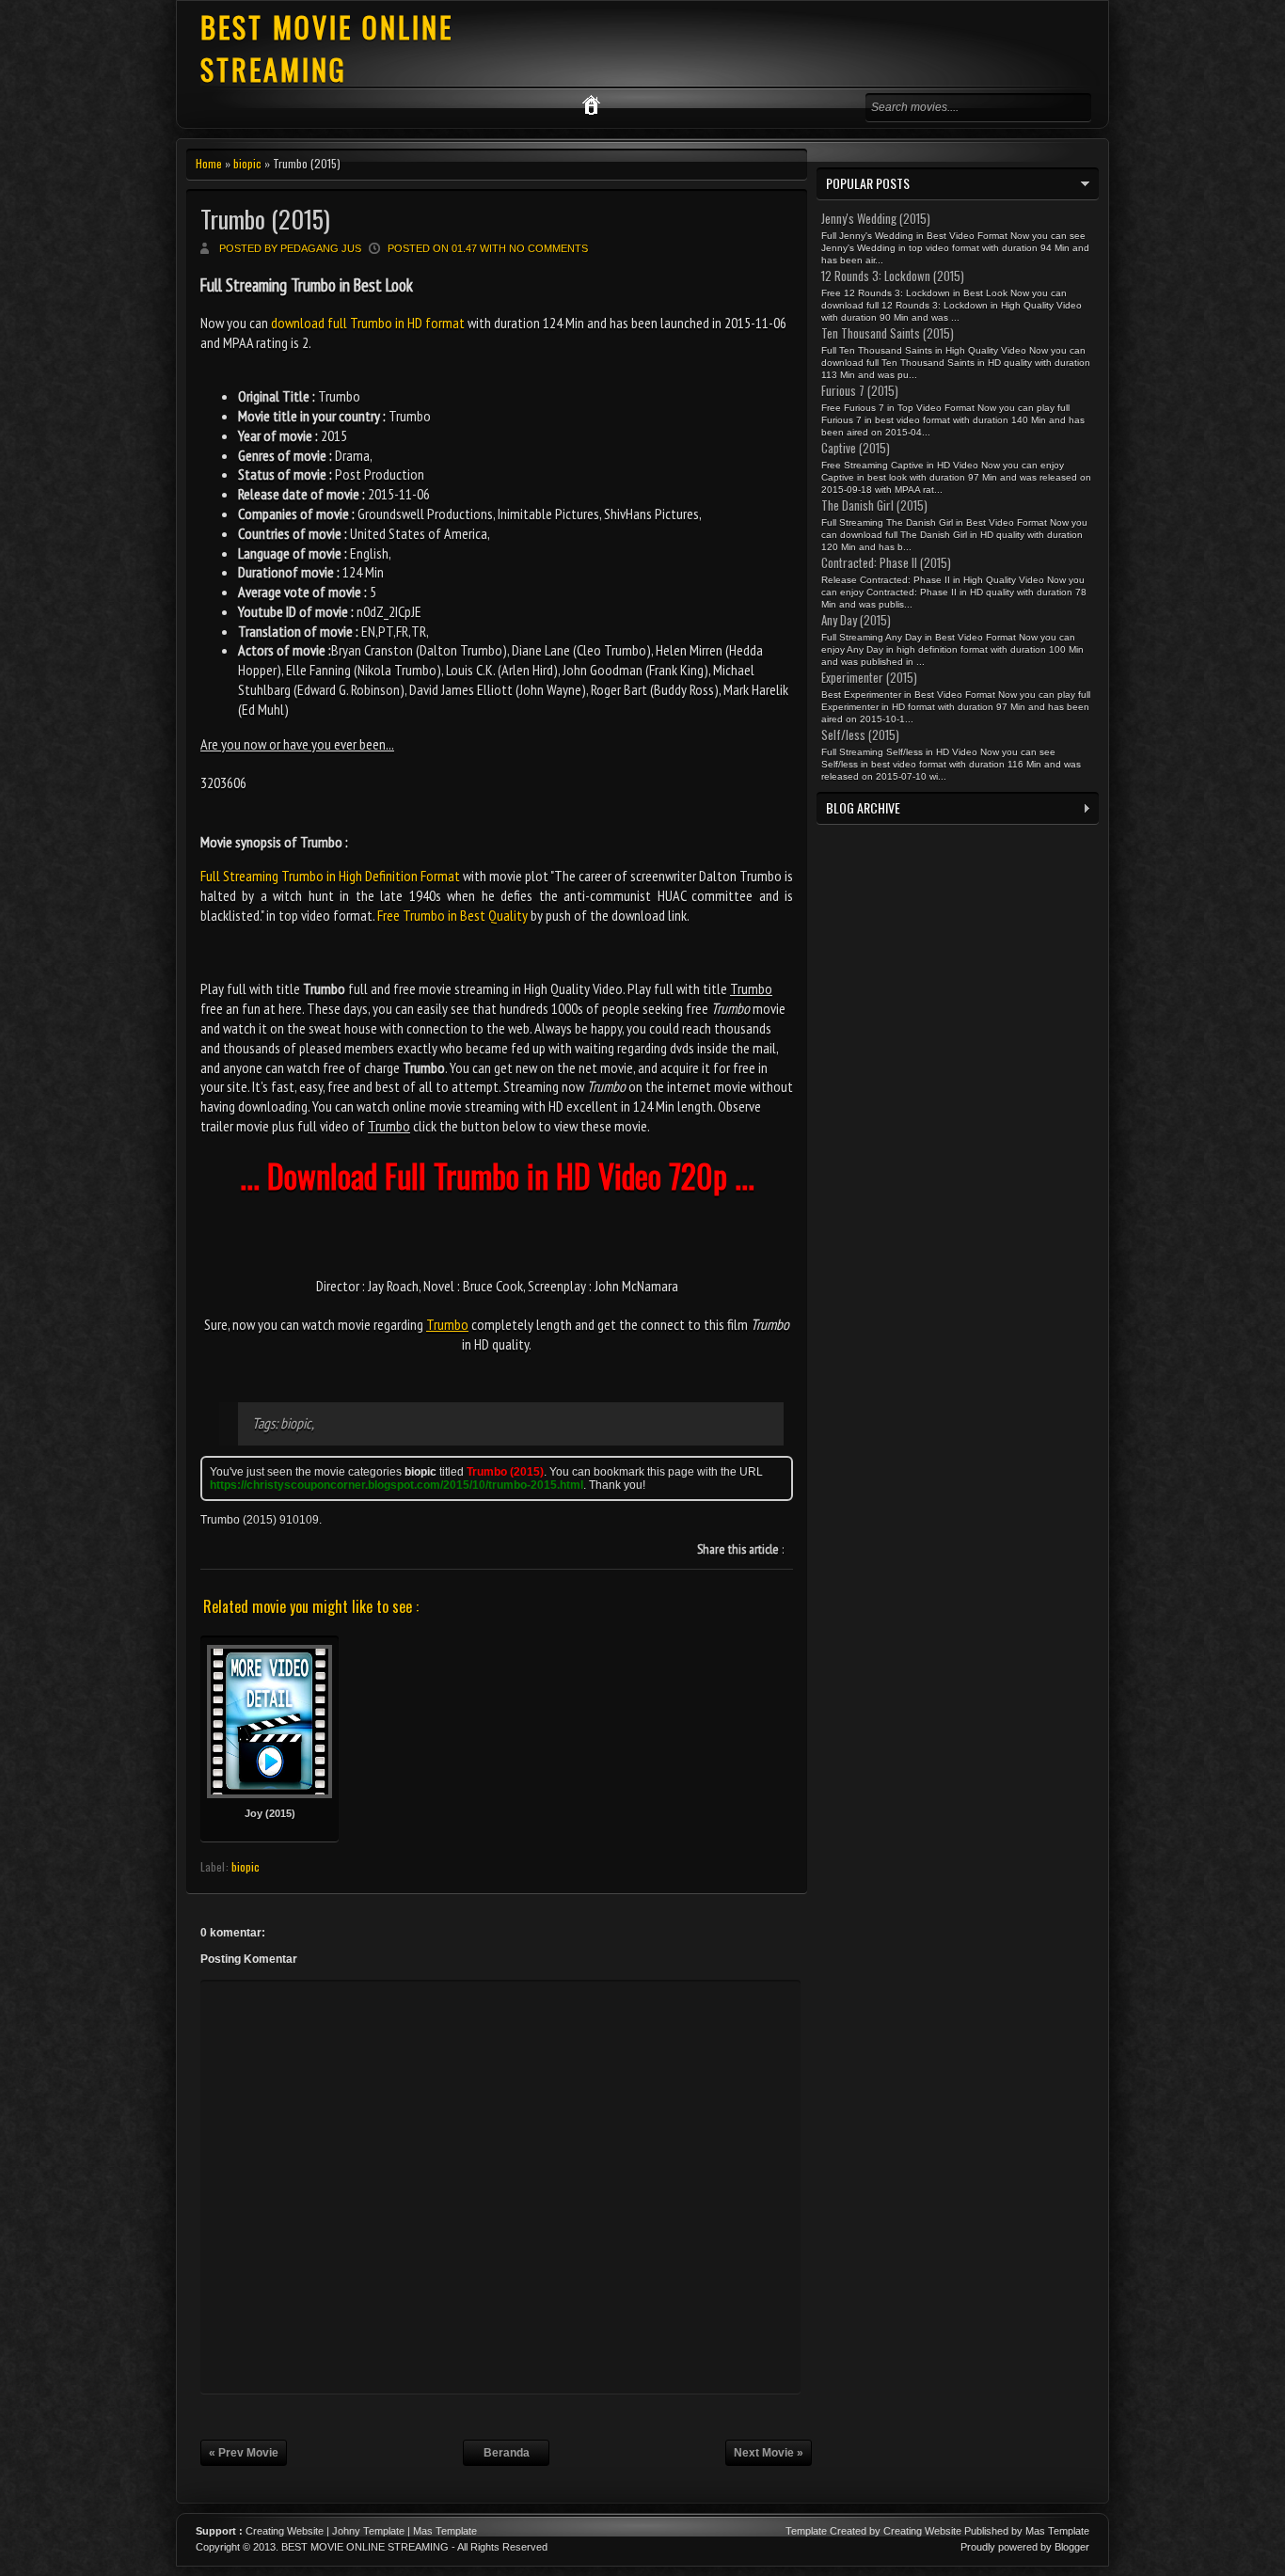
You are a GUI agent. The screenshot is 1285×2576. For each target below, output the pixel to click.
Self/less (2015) (860, 735)
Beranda (507, 2453)
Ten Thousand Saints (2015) (888, 333)
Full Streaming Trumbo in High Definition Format (330, 876)
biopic (247, 163)
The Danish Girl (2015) (874, 505)
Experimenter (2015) (869, 677)
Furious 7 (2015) (860, 390)
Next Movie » (769, 2453)
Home (209, 163)
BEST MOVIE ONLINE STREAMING (327, 48)
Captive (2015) (856, 448)
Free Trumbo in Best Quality (452, 915)
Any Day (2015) (856, 620)
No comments (548, 248)
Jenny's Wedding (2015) (876, 218)
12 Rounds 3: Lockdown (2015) (893, 276)
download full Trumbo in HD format (368, 323)
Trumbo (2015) (265, 219)
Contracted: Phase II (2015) (886, 562)
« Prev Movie (244, 2453)
